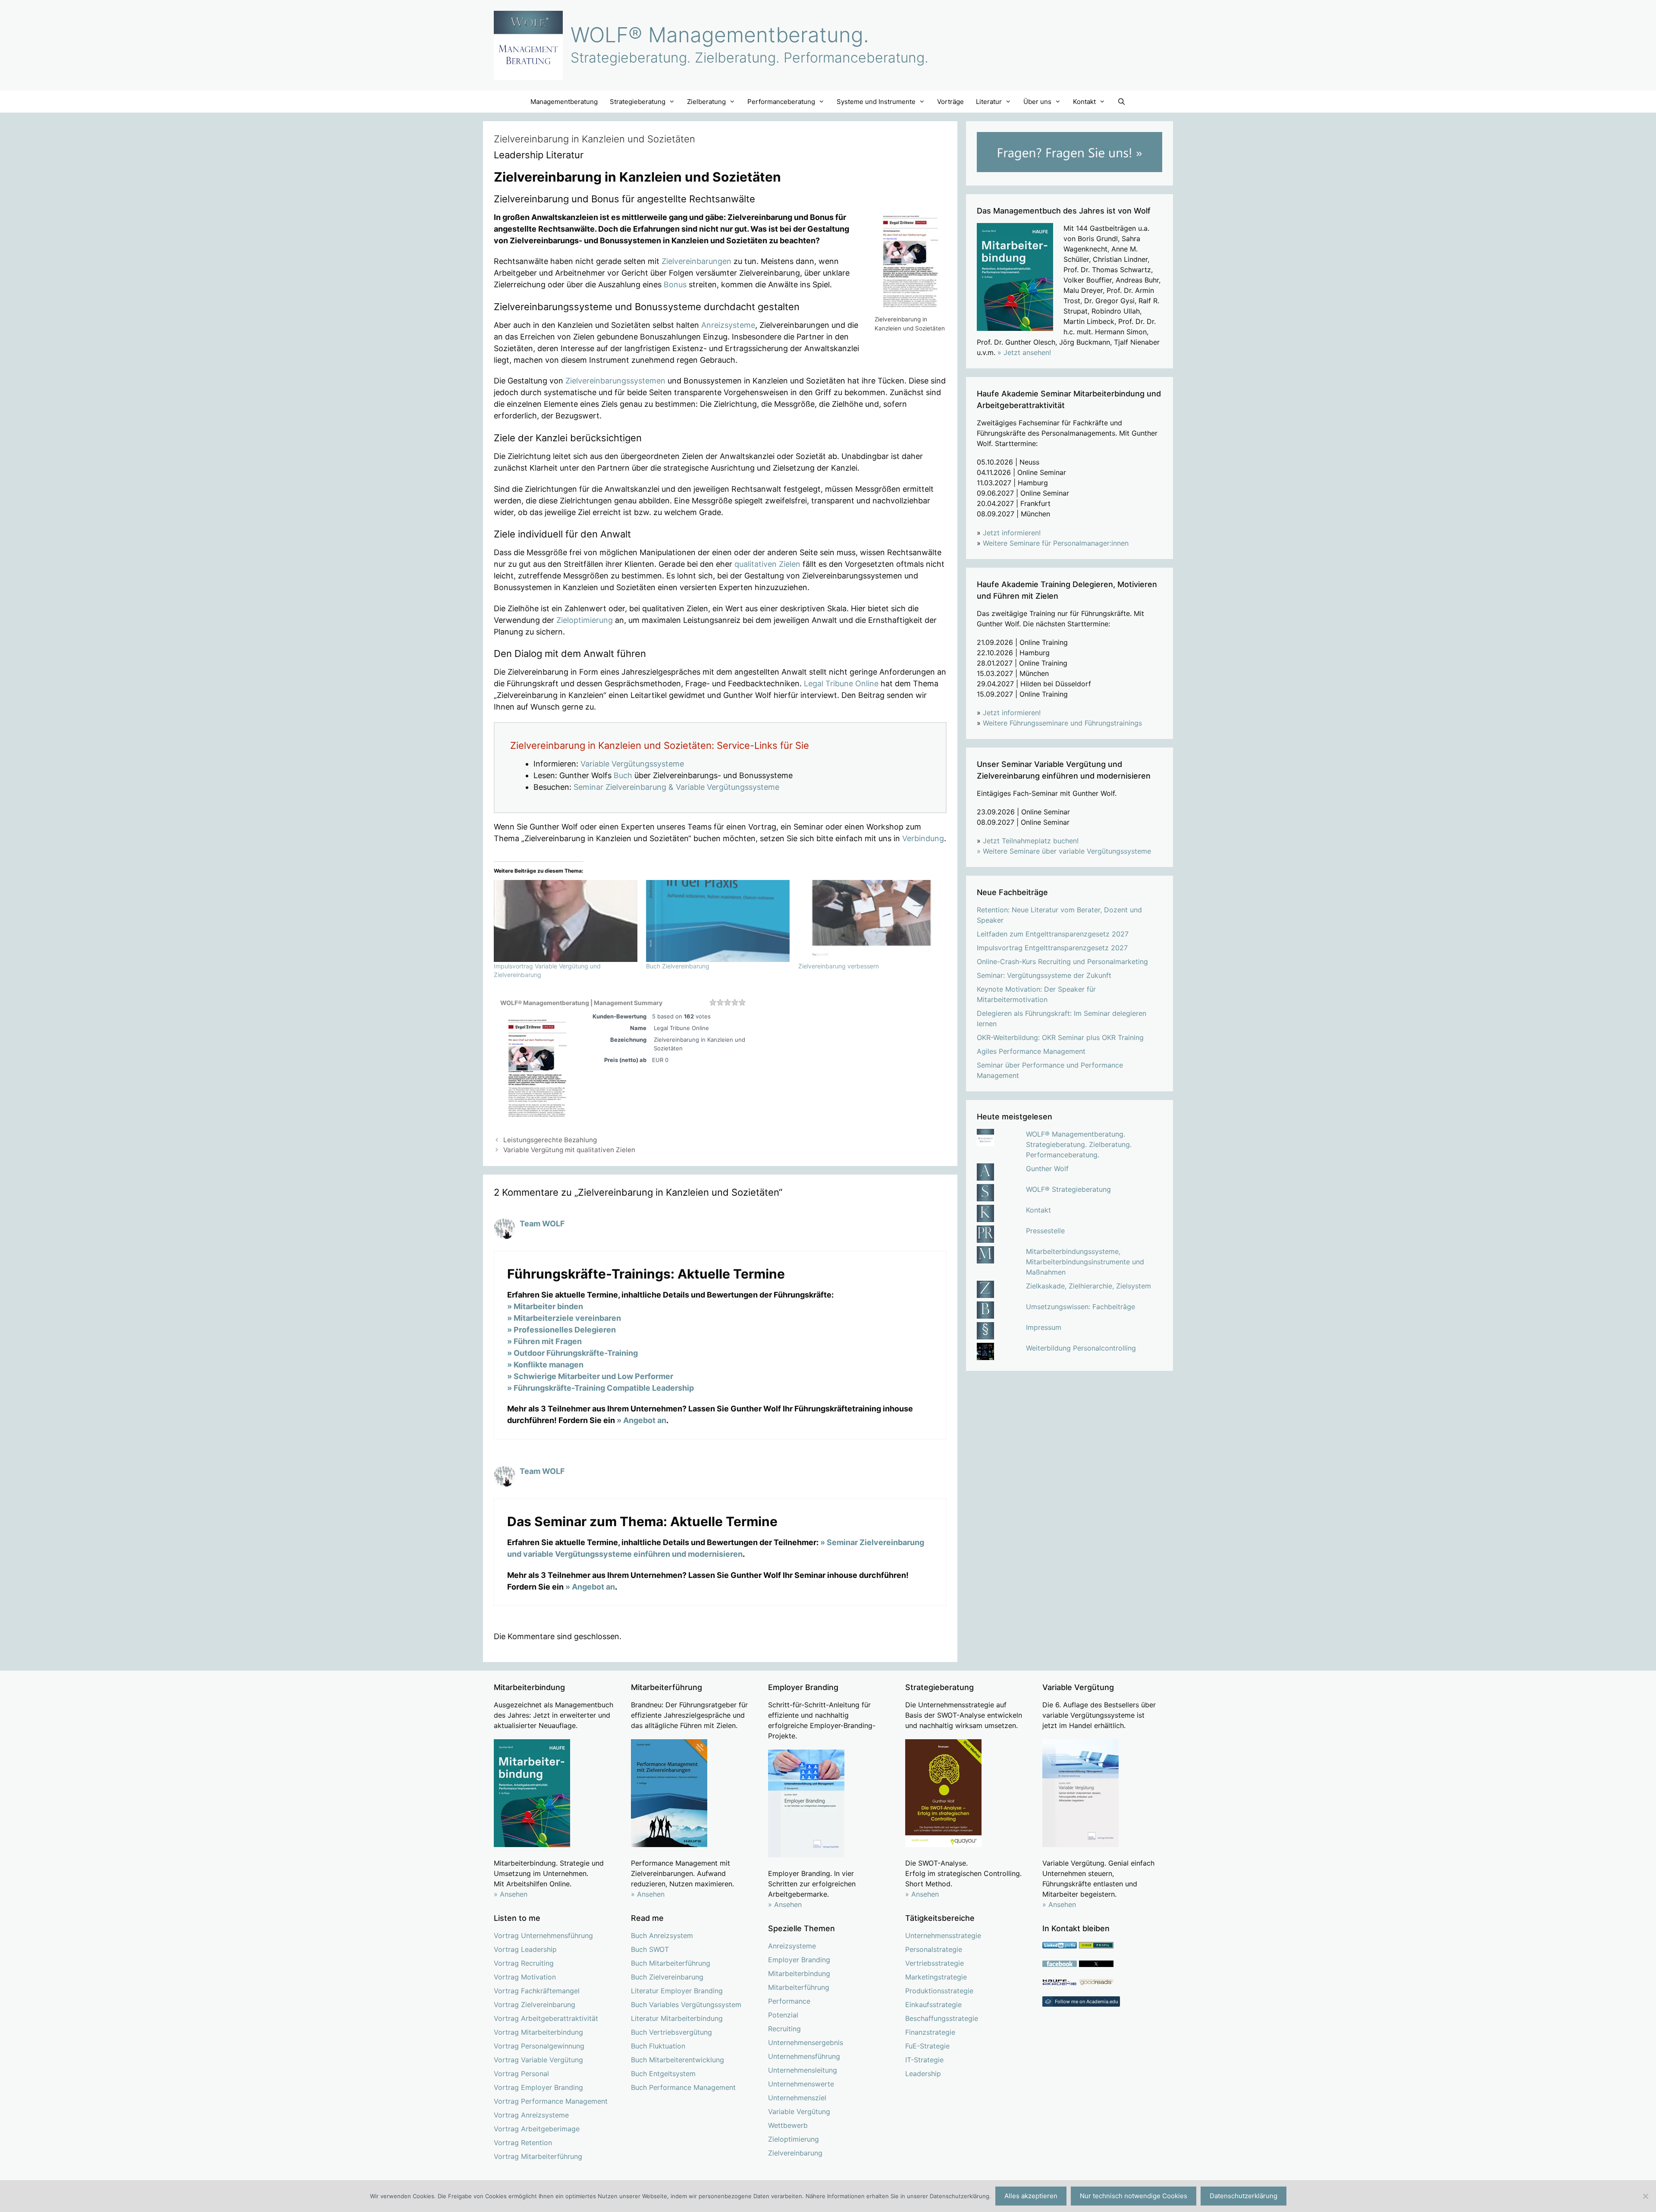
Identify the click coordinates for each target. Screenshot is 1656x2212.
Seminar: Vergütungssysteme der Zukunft (1044, 975)
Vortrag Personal (521, 2074)
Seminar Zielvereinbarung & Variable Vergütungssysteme (676, 787)
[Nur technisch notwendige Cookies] (1645, 2196)
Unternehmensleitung (803, 2070)
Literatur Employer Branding (677, 1991)
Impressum (1044, 1327)
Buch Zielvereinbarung (678, 966)
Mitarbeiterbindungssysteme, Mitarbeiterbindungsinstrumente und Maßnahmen (1085, 1262)
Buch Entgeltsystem (663, 2074)
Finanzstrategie (930, 2032)
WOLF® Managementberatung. (720, 35)
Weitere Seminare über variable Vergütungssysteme (1067, 851)
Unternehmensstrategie (943, 1936)
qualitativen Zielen (767, 564)
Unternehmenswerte (801, 2084)
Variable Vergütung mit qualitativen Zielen (569, 1150)
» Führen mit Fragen (544, 1341)
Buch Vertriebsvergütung (671, 2032)
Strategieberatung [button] (638, 102)
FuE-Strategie (927, 2046)
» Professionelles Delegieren (561, 1330)
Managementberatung (564, 102)
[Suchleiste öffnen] (1121, 102)
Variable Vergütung (799, 2111)
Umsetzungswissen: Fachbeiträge (1080, 1307)
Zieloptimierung (585, 620)
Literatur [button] (989, 102)
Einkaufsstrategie (933, 2005)
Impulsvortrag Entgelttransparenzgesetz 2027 (1052, 948)
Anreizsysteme (728, 325)
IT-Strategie (924, 2060)
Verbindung (923, 838)
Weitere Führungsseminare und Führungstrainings (1062, 723)
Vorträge (950, 102)
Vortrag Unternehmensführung (543, 1936)
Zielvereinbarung (795, 2153)
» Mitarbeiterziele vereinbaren (564, 1318)
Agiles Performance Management (1031, 1051)
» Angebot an (641, 1420)
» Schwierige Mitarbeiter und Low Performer (590, 1376)
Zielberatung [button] (706, 102)
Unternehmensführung (804, 2056)
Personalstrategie (934, 1949)
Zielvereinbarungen (696, 261)
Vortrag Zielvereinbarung (535, 2005)
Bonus (675, 284)
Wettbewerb (788, 2125)
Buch (623, 775)
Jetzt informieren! (1012, 533)
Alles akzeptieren (1031, 2196)
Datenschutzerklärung (1244, 2196)
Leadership (923, 2074)
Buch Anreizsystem (662, 1936)
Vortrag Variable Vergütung (538, 2060)
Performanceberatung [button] (781, 102)
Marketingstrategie (936, 1977)
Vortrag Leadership (525, 1949)
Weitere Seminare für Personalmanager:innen (1056, 543)
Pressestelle (1045, 1231)
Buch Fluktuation (658, 2046)
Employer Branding (799, 1960)
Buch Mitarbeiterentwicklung (677, 2060)
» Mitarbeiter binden (545, 1306)
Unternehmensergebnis (806, 2042)
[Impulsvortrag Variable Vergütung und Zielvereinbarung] (566, 921)
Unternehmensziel (797, 2098)
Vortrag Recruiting (524, 1963)
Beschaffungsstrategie (942, 2018)
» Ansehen (511, 1894)
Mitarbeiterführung (799, 1987)
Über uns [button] (1037, 102)
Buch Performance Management (683, 2087)
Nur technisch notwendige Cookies (1134, 2196)
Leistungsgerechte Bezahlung (550, 1140)
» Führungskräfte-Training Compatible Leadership (601, 1388)
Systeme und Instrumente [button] (876, 102)
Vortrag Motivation (525, 1977)
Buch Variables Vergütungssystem (686, 2005)
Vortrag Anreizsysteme (531, 2115)
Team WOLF (542, 1224)
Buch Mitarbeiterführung (671, 1963)
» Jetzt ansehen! (1024, 352)
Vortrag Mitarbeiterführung (538, 2156)
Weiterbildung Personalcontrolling (1081, 1348)
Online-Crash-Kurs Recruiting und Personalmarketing (1062, 961)
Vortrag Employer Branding (538, 2087)
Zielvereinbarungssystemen (615, 381)
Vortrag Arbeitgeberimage (537, 2129)
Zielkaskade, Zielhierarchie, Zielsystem (1088, 1286)
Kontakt (1038, 1210)
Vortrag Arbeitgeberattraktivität (546, 2018)
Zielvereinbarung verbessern (839, 966)
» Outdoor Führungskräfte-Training (572, 1353)
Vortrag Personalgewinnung (539, 2046)
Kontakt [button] (1084, 102)
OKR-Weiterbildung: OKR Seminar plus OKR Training (1060, 1037)
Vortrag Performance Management (551, 2101)
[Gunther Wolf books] (1096, 1983)
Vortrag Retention (523, 2143)
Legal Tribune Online (841, 683)
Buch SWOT (650, 1949)
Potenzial (783, 2015)
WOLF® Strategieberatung (1068, 1189)
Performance (789, 2001)
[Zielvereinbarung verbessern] (870, 921)
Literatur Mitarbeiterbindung (677, 2018)
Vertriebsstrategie (935, 1963)
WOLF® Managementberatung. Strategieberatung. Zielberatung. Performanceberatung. (1079, 1144)
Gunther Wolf (1047, 1169)
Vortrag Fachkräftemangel (537, 1991)
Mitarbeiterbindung (799, 1973)
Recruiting (784, 2029)
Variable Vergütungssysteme (632, 764)
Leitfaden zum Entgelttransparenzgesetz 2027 (1053, 934)
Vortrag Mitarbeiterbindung (538, 2032)
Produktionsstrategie (939, 1991)
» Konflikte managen (545, 1365)
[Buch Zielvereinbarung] (718, 921)
